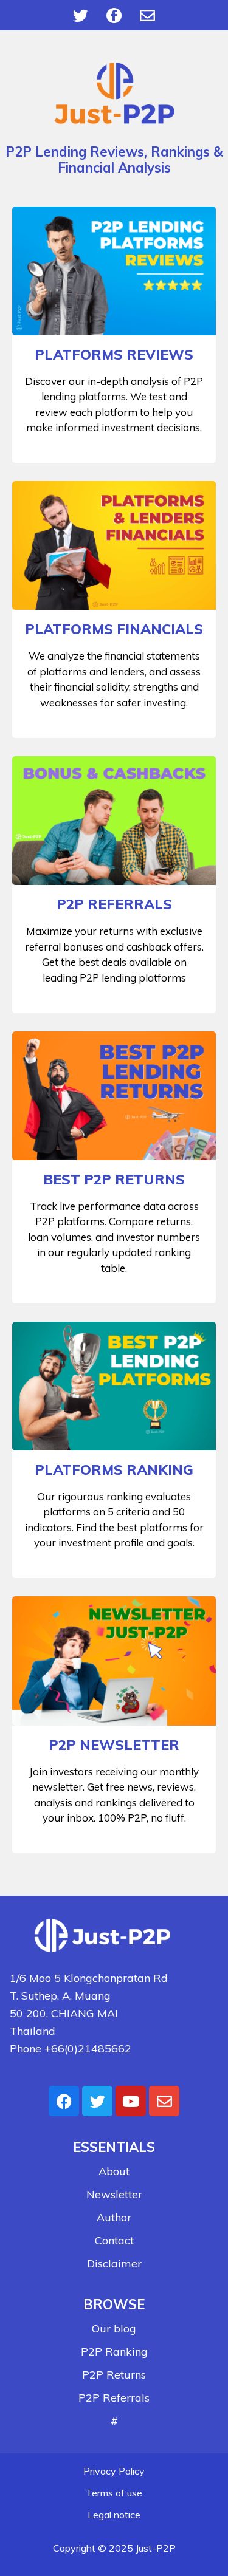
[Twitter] (81, 15)
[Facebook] (64, 2101)
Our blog (114, 2328)
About (114, 2171)
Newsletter (114, 2194)
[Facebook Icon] (114, 15)
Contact (114, 2240)
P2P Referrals (114, 2398)
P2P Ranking (114, 2352)
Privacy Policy (114, 2471)
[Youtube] (131, 2101)
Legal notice (114, 2515)
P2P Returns (114, 2375)
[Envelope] (148, 15)
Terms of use (114, 2493)
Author (114, 2217)
